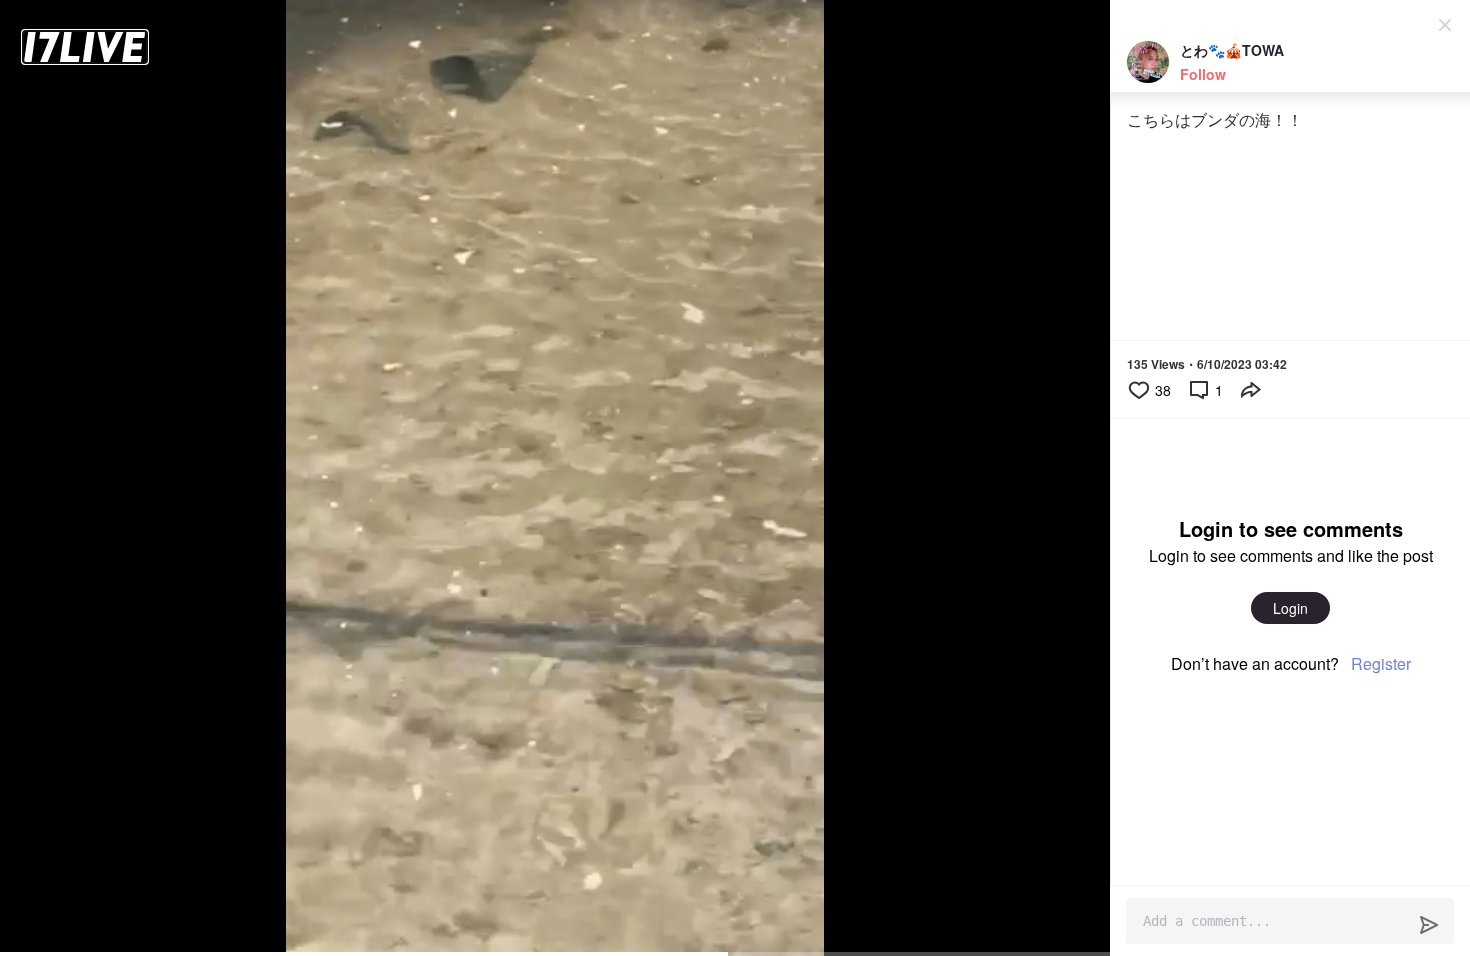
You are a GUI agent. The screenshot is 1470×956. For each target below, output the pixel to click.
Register (1381, 663)
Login (1290, 608)
